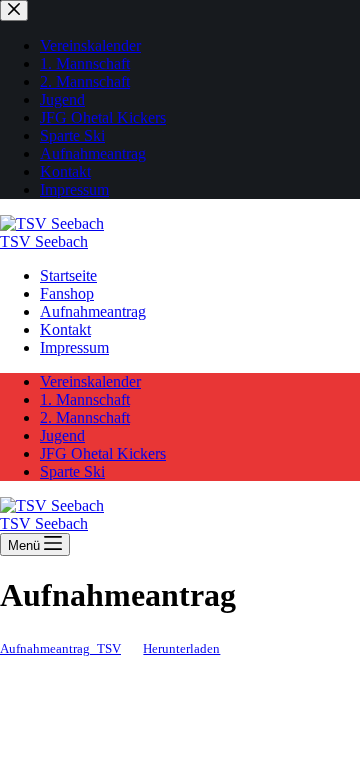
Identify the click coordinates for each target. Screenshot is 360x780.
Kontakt (65, 329)
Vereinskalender (90, 381)
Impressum (74, 347)
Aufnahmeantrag (93, 311)
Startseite (68, 275)
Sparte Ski (72, 471)
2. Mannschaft (85, 417)
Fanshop (67, 293)
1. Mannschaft (85, 399)
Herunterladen (181, 649)
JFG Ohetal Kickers (103, 453)
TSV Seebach (44, 241)
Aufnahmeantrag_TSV (60, 649)
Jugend (62, 435)
